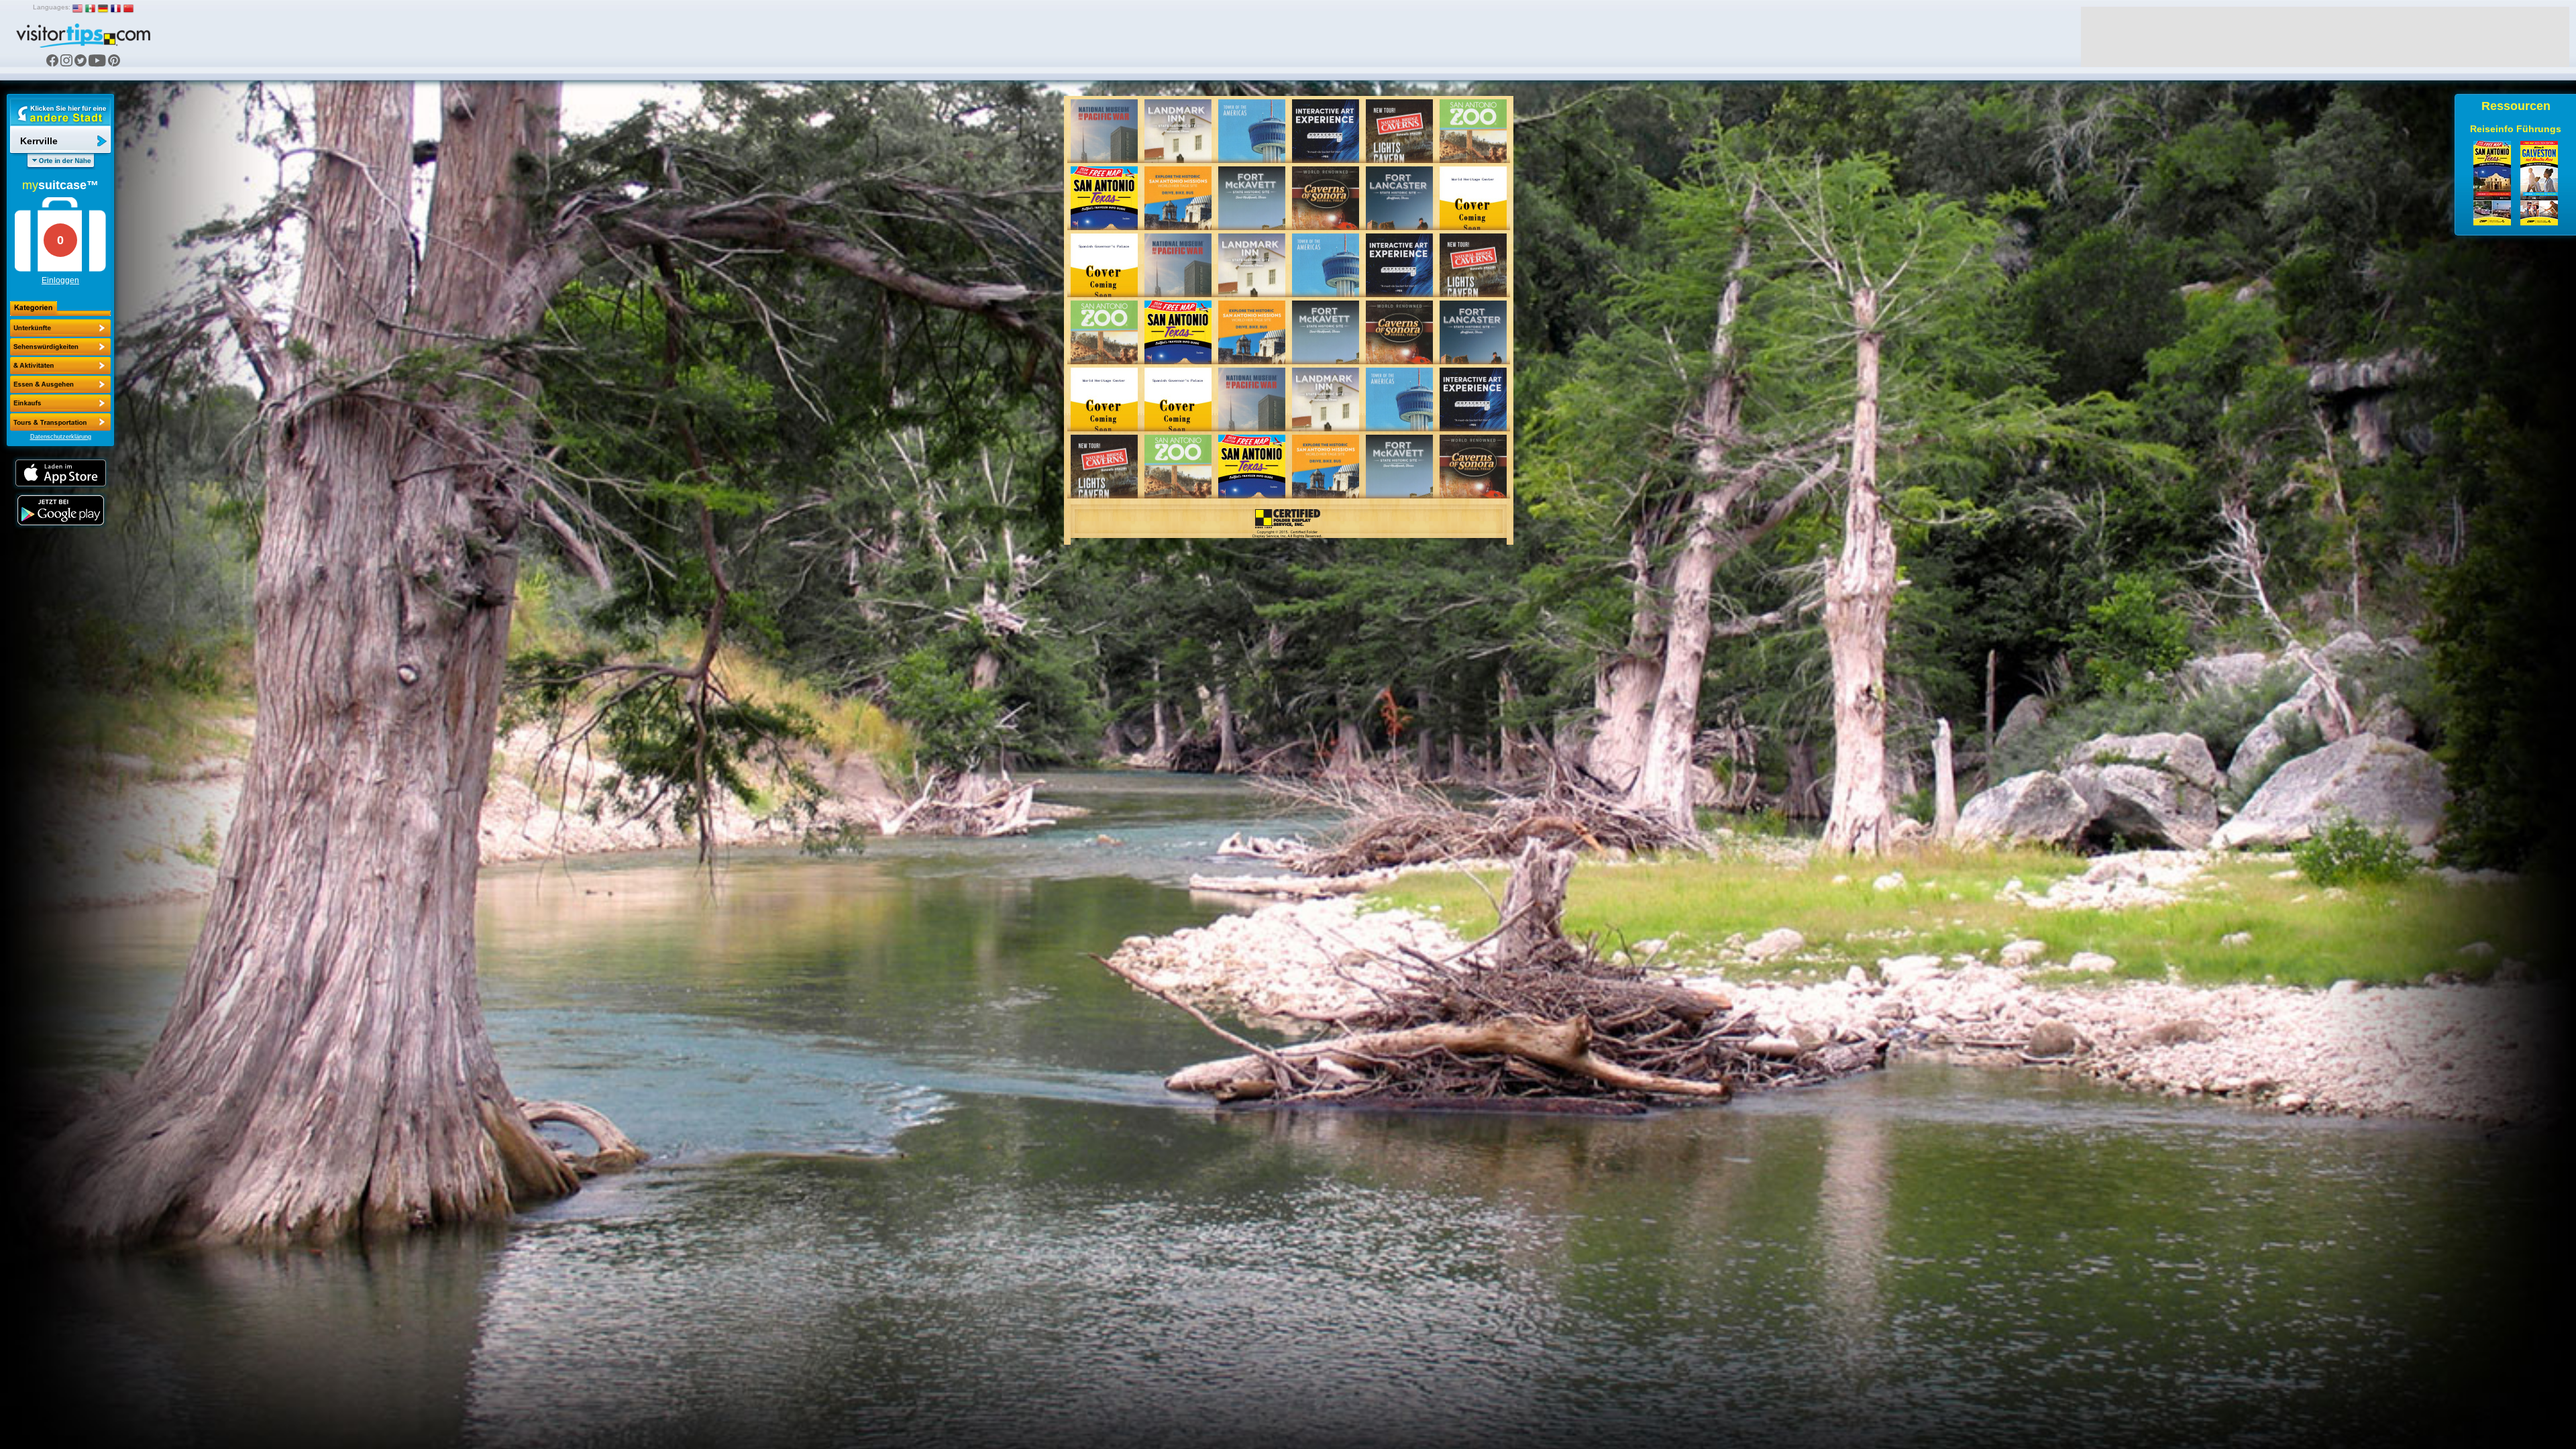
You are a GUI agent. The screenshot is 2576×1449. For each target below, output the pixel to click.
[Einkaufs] (60, 384)
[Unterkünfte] (60, 328)
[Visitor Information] (60, 422)
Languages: (52, 7)
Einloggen (60, 280)
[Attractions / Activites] (60, 347)
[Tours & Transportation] (60, 403)
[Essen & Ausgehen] (60, 366)
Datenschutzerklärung (61, 437)
